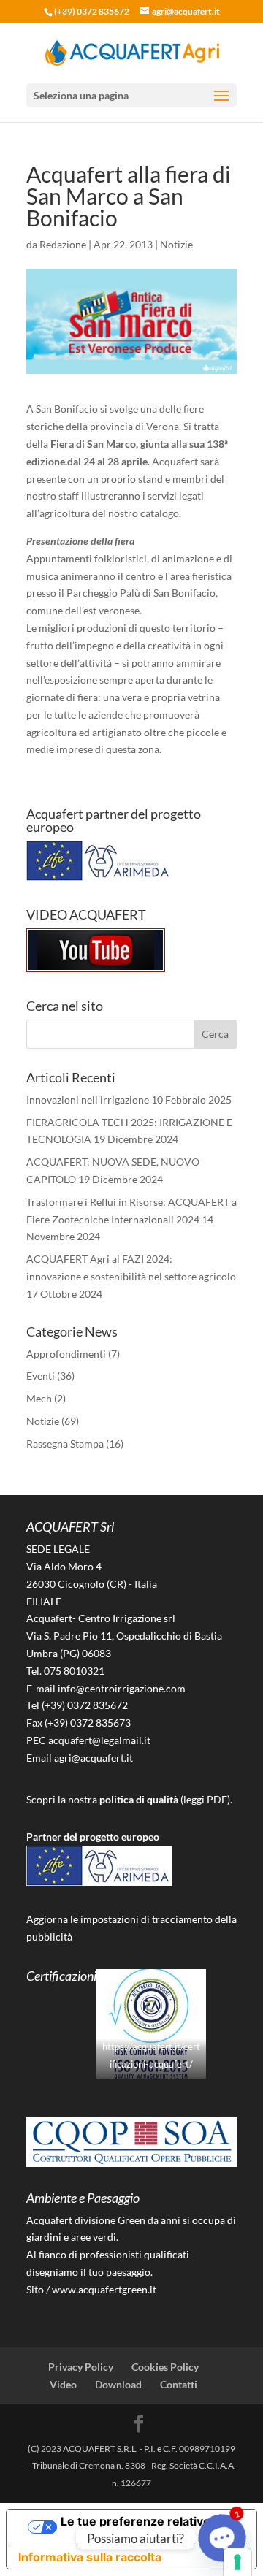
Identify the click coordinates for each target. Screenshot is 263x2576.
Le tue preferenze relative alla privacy (146, 2527)
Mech (39, 1398)
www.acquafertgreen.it (104, 2289)
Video (63, 2384)
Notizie (176, 244)
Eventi (41, 1376)
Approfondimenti (66, 1354)
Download (118, 2384)
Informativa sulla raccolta (90, 2557)
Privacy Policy (81, 2367)
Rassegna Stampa (65, 1444)
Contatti (179, 2384)
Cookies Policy (165, 2367)
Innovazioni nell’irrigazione (88, 1100)
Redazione (63, 244)
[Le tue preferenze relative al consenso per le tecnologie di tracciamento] (237, 2562)
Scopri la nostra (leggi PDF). (129, 1799)
